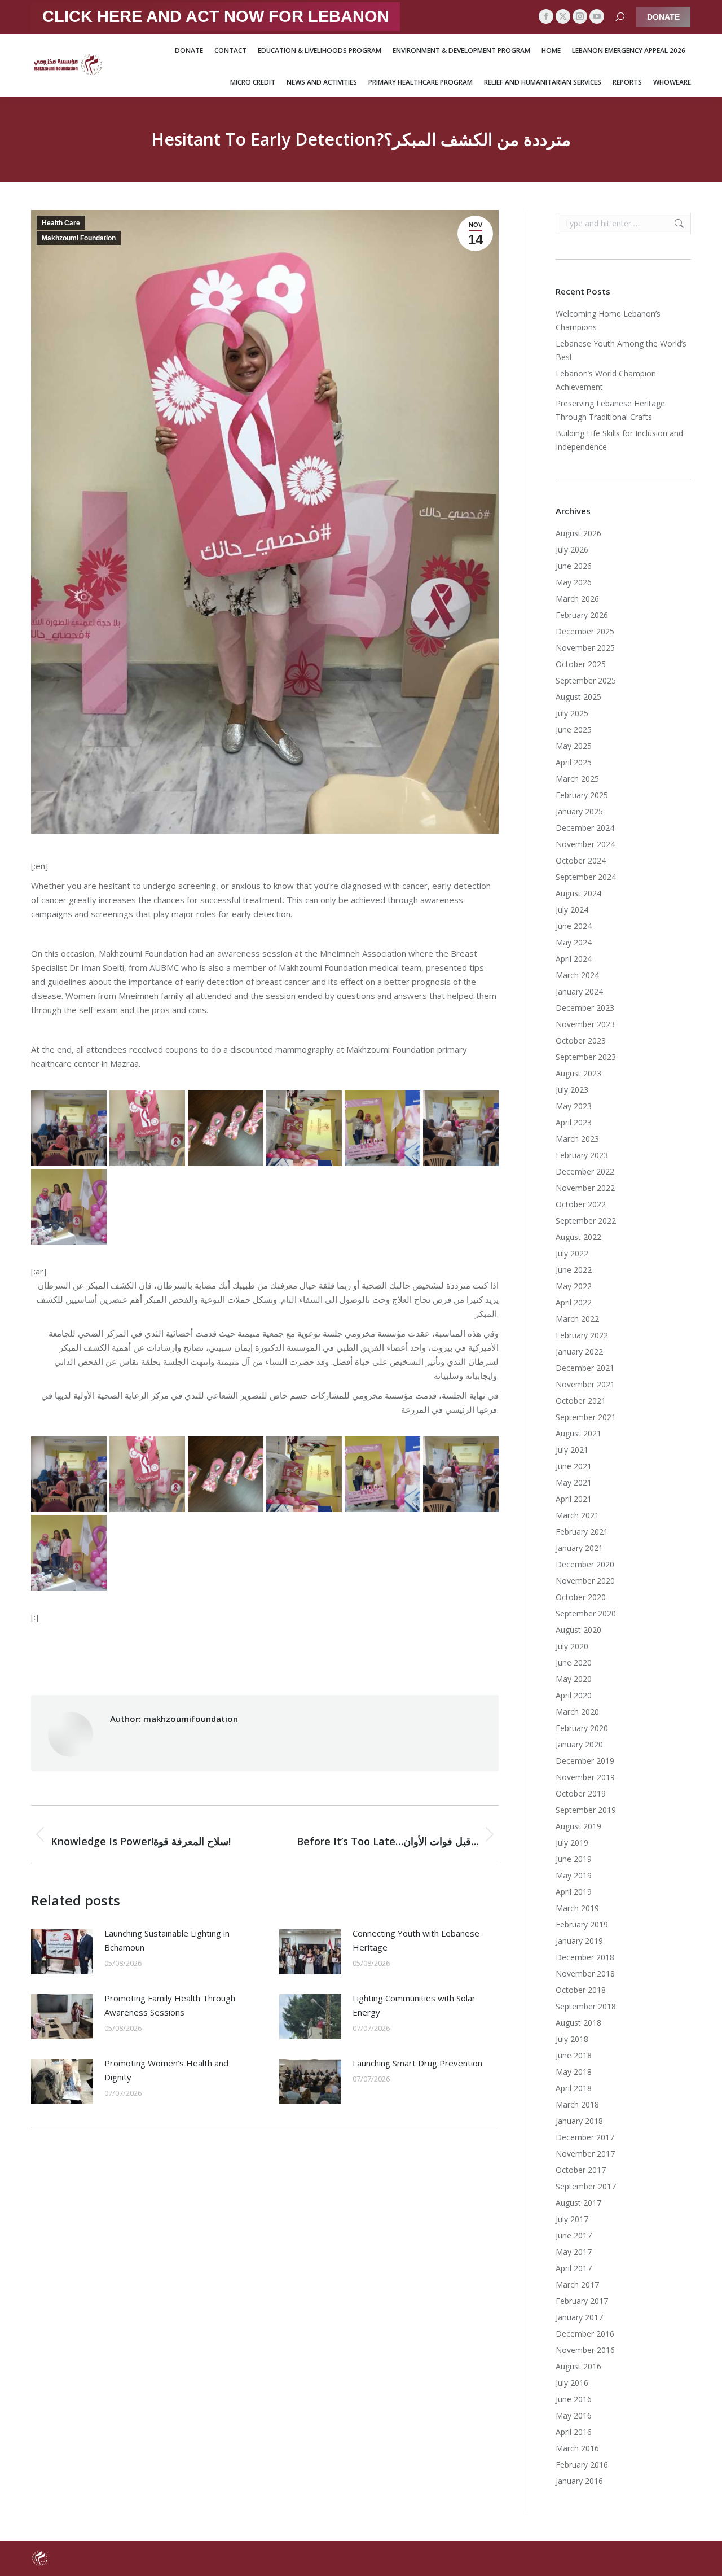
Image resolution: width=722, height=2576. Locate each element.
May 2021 (574, 1482)
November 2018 (585, 1973)
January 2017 (579, 2317)
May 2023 (574, 1106)
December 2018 (585, 1957)
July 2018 (572, 2039)
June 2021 (574, 1466)
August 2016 (578, 2366)
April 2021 (574, 1499)
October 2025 (581, 664)
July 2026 (572, 549)
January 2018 (579, 2121)
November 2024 (585, 844)
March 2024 (577, 975)
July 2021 (572, 1450)
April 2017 (574, 2268)
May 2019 (574, 1875)
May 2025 (574, 746)
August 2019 (578, 1826)
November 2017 (585, 2154)
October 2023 (581, 1041)
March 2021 (577, 1515)
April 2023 (574, 1122)
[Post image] (62, 1952)
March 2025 (577, 779)
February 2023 (582, 1155)
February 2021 (582, 1532)
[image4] (461, 1128)
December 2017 (585, 2137)
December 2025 (585, 631)
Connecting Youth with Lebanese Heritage (416, 1940)
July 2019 (572, 1843)
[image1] (226, 1128)
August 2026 (578, 533)
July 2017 (572, 2219)
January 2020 (579, 1744)
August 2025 (578, 697)
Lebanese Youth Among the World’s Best (621, 350)
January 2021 (579, 1548)
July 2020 (572, 1646)
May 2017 (574, 2252)
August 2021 (578, 1433)
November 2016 (585, 2350)
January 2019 (579, 1941)
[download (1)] (69, 1128)
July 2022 (572, 1253)
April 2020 (574, 1695)
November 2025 (585, 648)
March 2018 (577, 2104)
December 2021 (585, 1368)
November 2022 (585, 1188)
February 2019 (582, 1924)
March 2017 (577, 2284)
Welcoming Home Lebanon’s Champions (608, 320)
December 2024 (585, 828)
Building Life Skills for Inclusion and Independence (619, 440)
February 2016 (582, 2465)
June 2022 (574, 1270)
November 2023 (585, 1024)
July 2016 (572, 2383)
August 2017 (578, 2203)
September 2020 (586, 1613)
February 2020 (582, 1728)
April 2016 (574, 2432)
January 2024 (579, 991)
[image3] (382, 1128)
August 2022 (578, 1237)
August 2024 (578, 893)
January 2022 (579, 1351)
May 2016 (574, 2415)
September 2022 (586, 1221)
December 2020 (585, 1564)
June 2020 (574, 1662)
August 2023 (578, 1073)
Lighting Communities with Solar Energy (414, 2005)
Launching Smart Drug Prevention (417, 2063)
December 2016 (585, 2334)
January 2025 (579, 811)
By (329, 1658)
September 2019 (586, 1810)
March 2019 (577, 1908)
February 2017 (582, 2301)
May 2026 (574, 582)
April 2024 (574, 959)
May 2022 (574, 1286)
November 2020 (585, 1581)
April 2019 (574, 1892)
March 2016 (577, 2448)
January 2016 (579, 2481)
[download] (147, 1128)
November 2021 (585, 1384)
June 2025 (574, 730)
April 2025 (574, 762)
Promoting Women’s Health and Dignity (166, 2070)
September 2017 (586, 2186)
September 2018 (586, 2006)
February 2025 (582, 795)
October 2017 (581, 2170)
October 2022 (581, 1204)
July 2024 (572, 910)
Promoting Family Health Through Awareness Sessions (170, 2005)
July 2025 (572, 713)
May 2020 (574, 1679)
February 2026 (582, 615)
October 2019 (581, 1793)
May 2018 (574, 2072)
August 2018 (578, 2023)
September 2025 (586, 680)
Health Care (61, 223)
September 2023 (586, 1057)
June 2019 (574, 1859)
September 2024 (586, 877)
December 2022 (585, 1171)
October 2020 (581, 1597)
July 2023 (572, 1090)
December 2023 (585, 1008)
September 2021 (586, 1417)
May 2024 (574, 942)
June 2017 (574, 2235)
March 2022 (577, 1319)
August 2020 (578, 1630)
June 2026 (574, 566)
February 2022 (582, 1335)
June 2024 (574, 926)
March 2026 (577, 599)
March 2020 (577, 1712)
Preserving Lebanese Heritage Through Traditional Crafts (610, 410)
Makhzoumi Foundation (79, 238)
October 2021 (581, 1401)
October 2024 (581, 860)
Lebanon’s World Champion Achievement (606, 380)
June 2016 (574, 2399)
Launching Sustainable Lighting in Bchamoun (167, 1940)
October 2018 (581, 1990)
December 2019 (585, 1761)
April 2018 (574, 2088)
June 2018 (574, 2055)
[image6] (69, 1207)
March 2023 (577, 1139)
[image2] (304, 1128)
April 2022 (574, 1302)
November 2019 (585, 1777)
